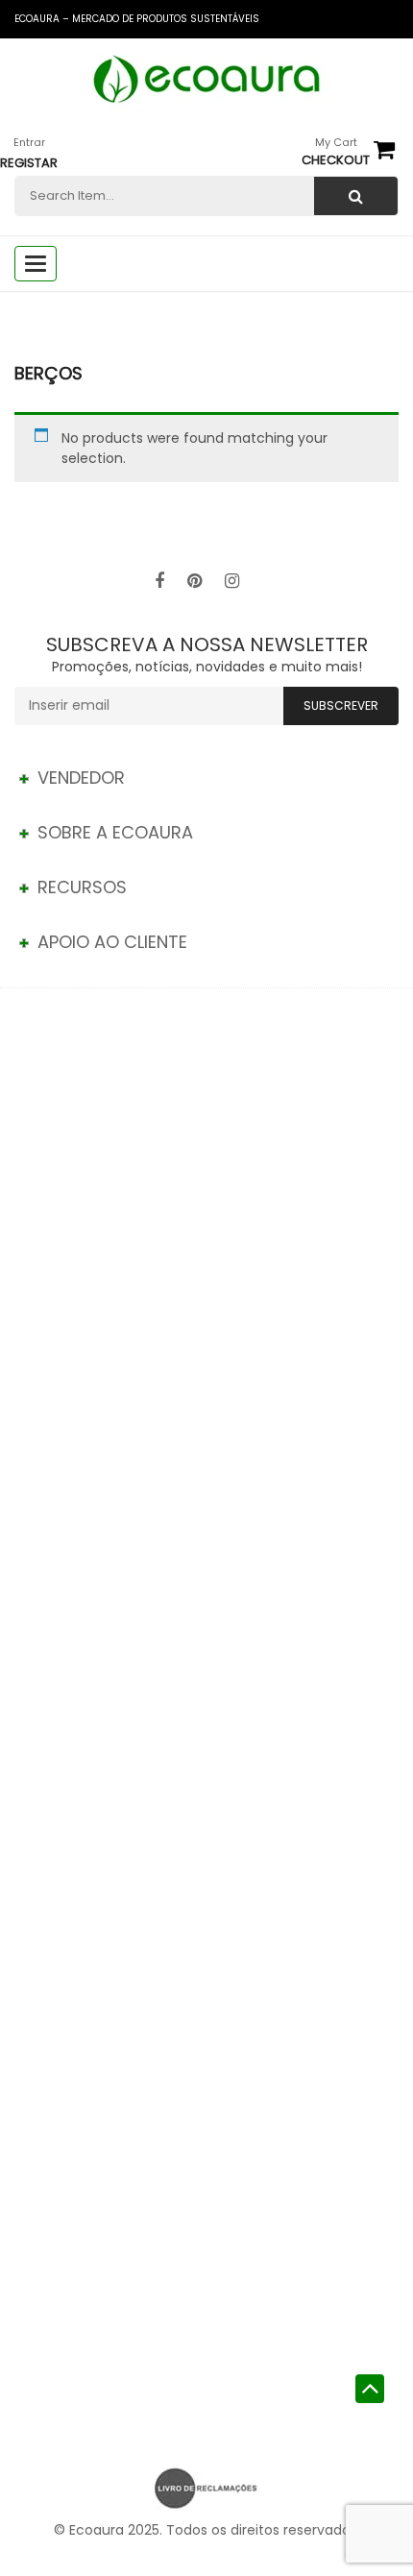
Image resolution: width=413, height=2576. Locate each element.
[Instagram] (232, 581)
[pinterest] (194, 581)
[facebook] (159, 581)
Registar (29, 163)
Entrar (29, 142)
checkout (336, 160)
